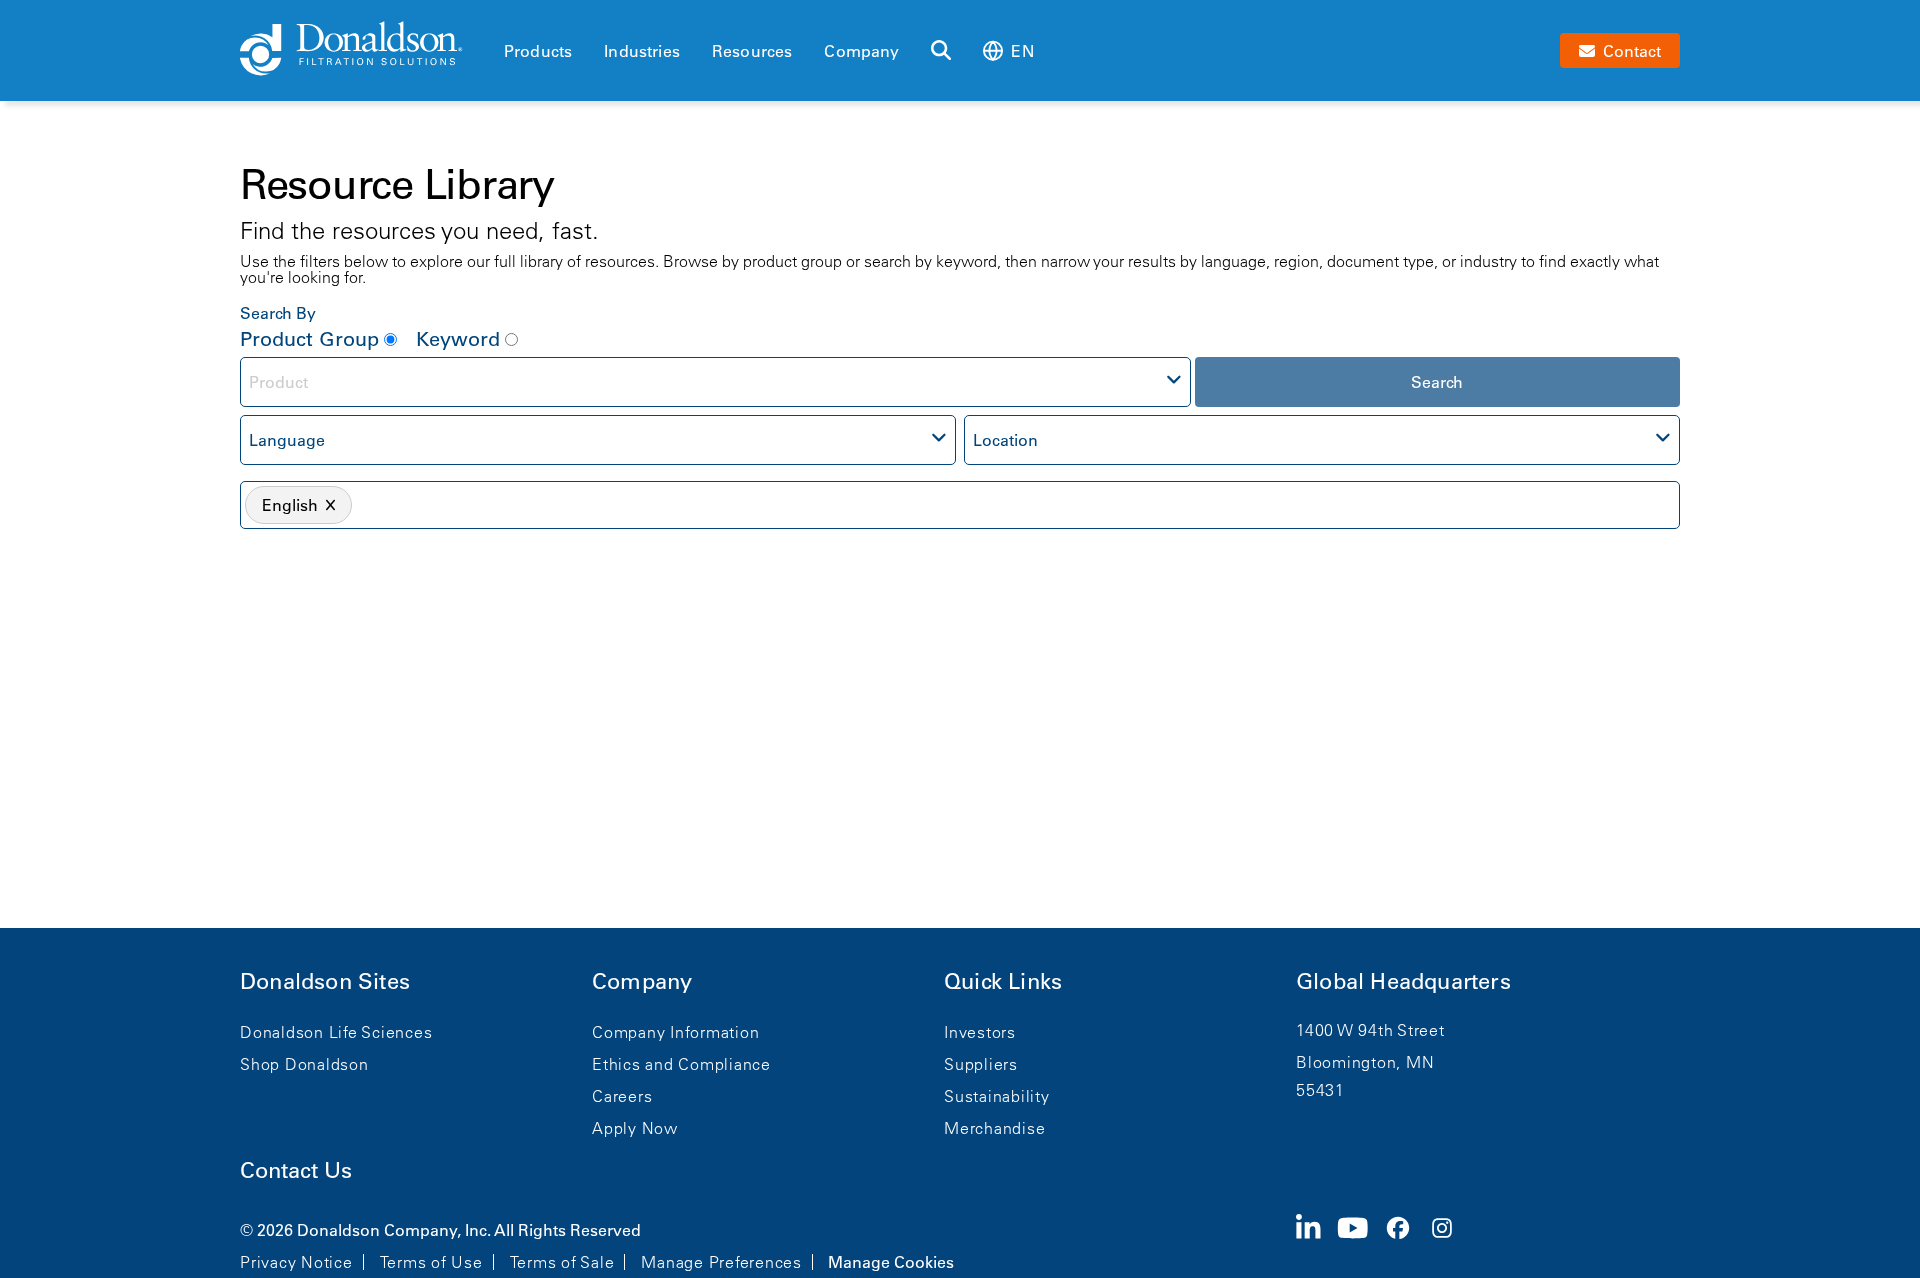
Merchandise (994, 1128)
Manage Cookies (891, 1262)
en (1022, 51)
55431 (1320, 1090)
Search (1437, 382)
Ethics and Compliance (681, 1064)
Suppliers (981, 1064)
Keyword (458, 339)
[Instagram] (1450, 1244)
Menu (510, 17)
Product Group (309, 339)
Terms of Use (431, 1262)
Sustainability (997, 1096)
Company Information (675, 1032)
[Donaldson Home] (364, 50)
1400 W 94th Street (1370, 1030)
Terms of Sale (562, 1262)
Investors (980, 1032)
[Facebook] (1406, 1244)
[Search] (941, 51)
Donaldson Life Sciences (336, 1032)
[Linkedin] (1316, 1244)
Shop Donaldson (304, 1064)
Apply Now (635, 1128)
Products (538, 51)
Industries (642, 51)
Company (861, 51)
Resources (752, 51)
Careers (622, 1096)
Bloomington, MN (1365, 1062)
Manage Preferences (721, 1262)
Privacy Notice (296, 1262)
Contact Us (296, 1170)
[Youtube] (1361, 1244)
